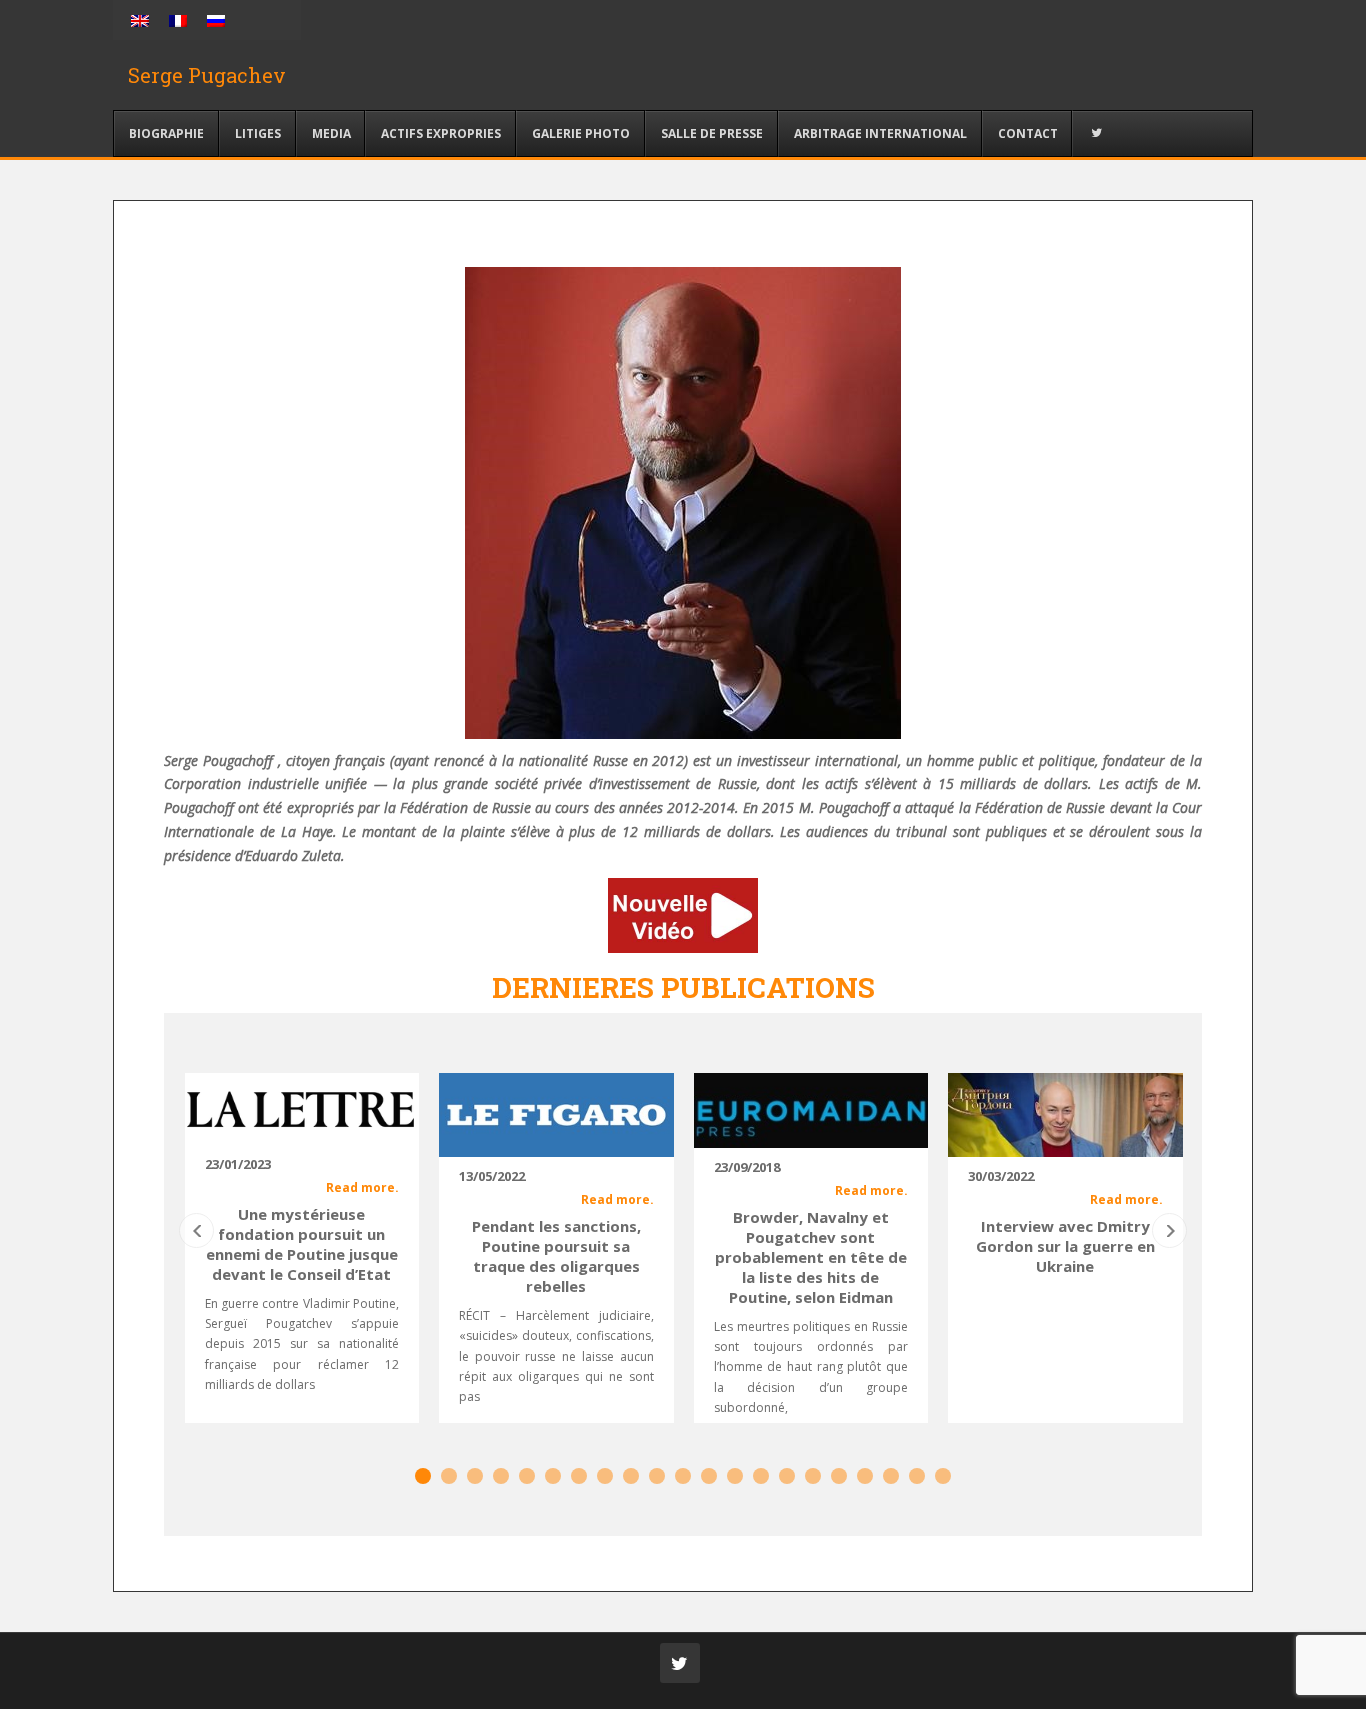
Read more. (362, 1187)
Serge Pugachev (207, 75)
